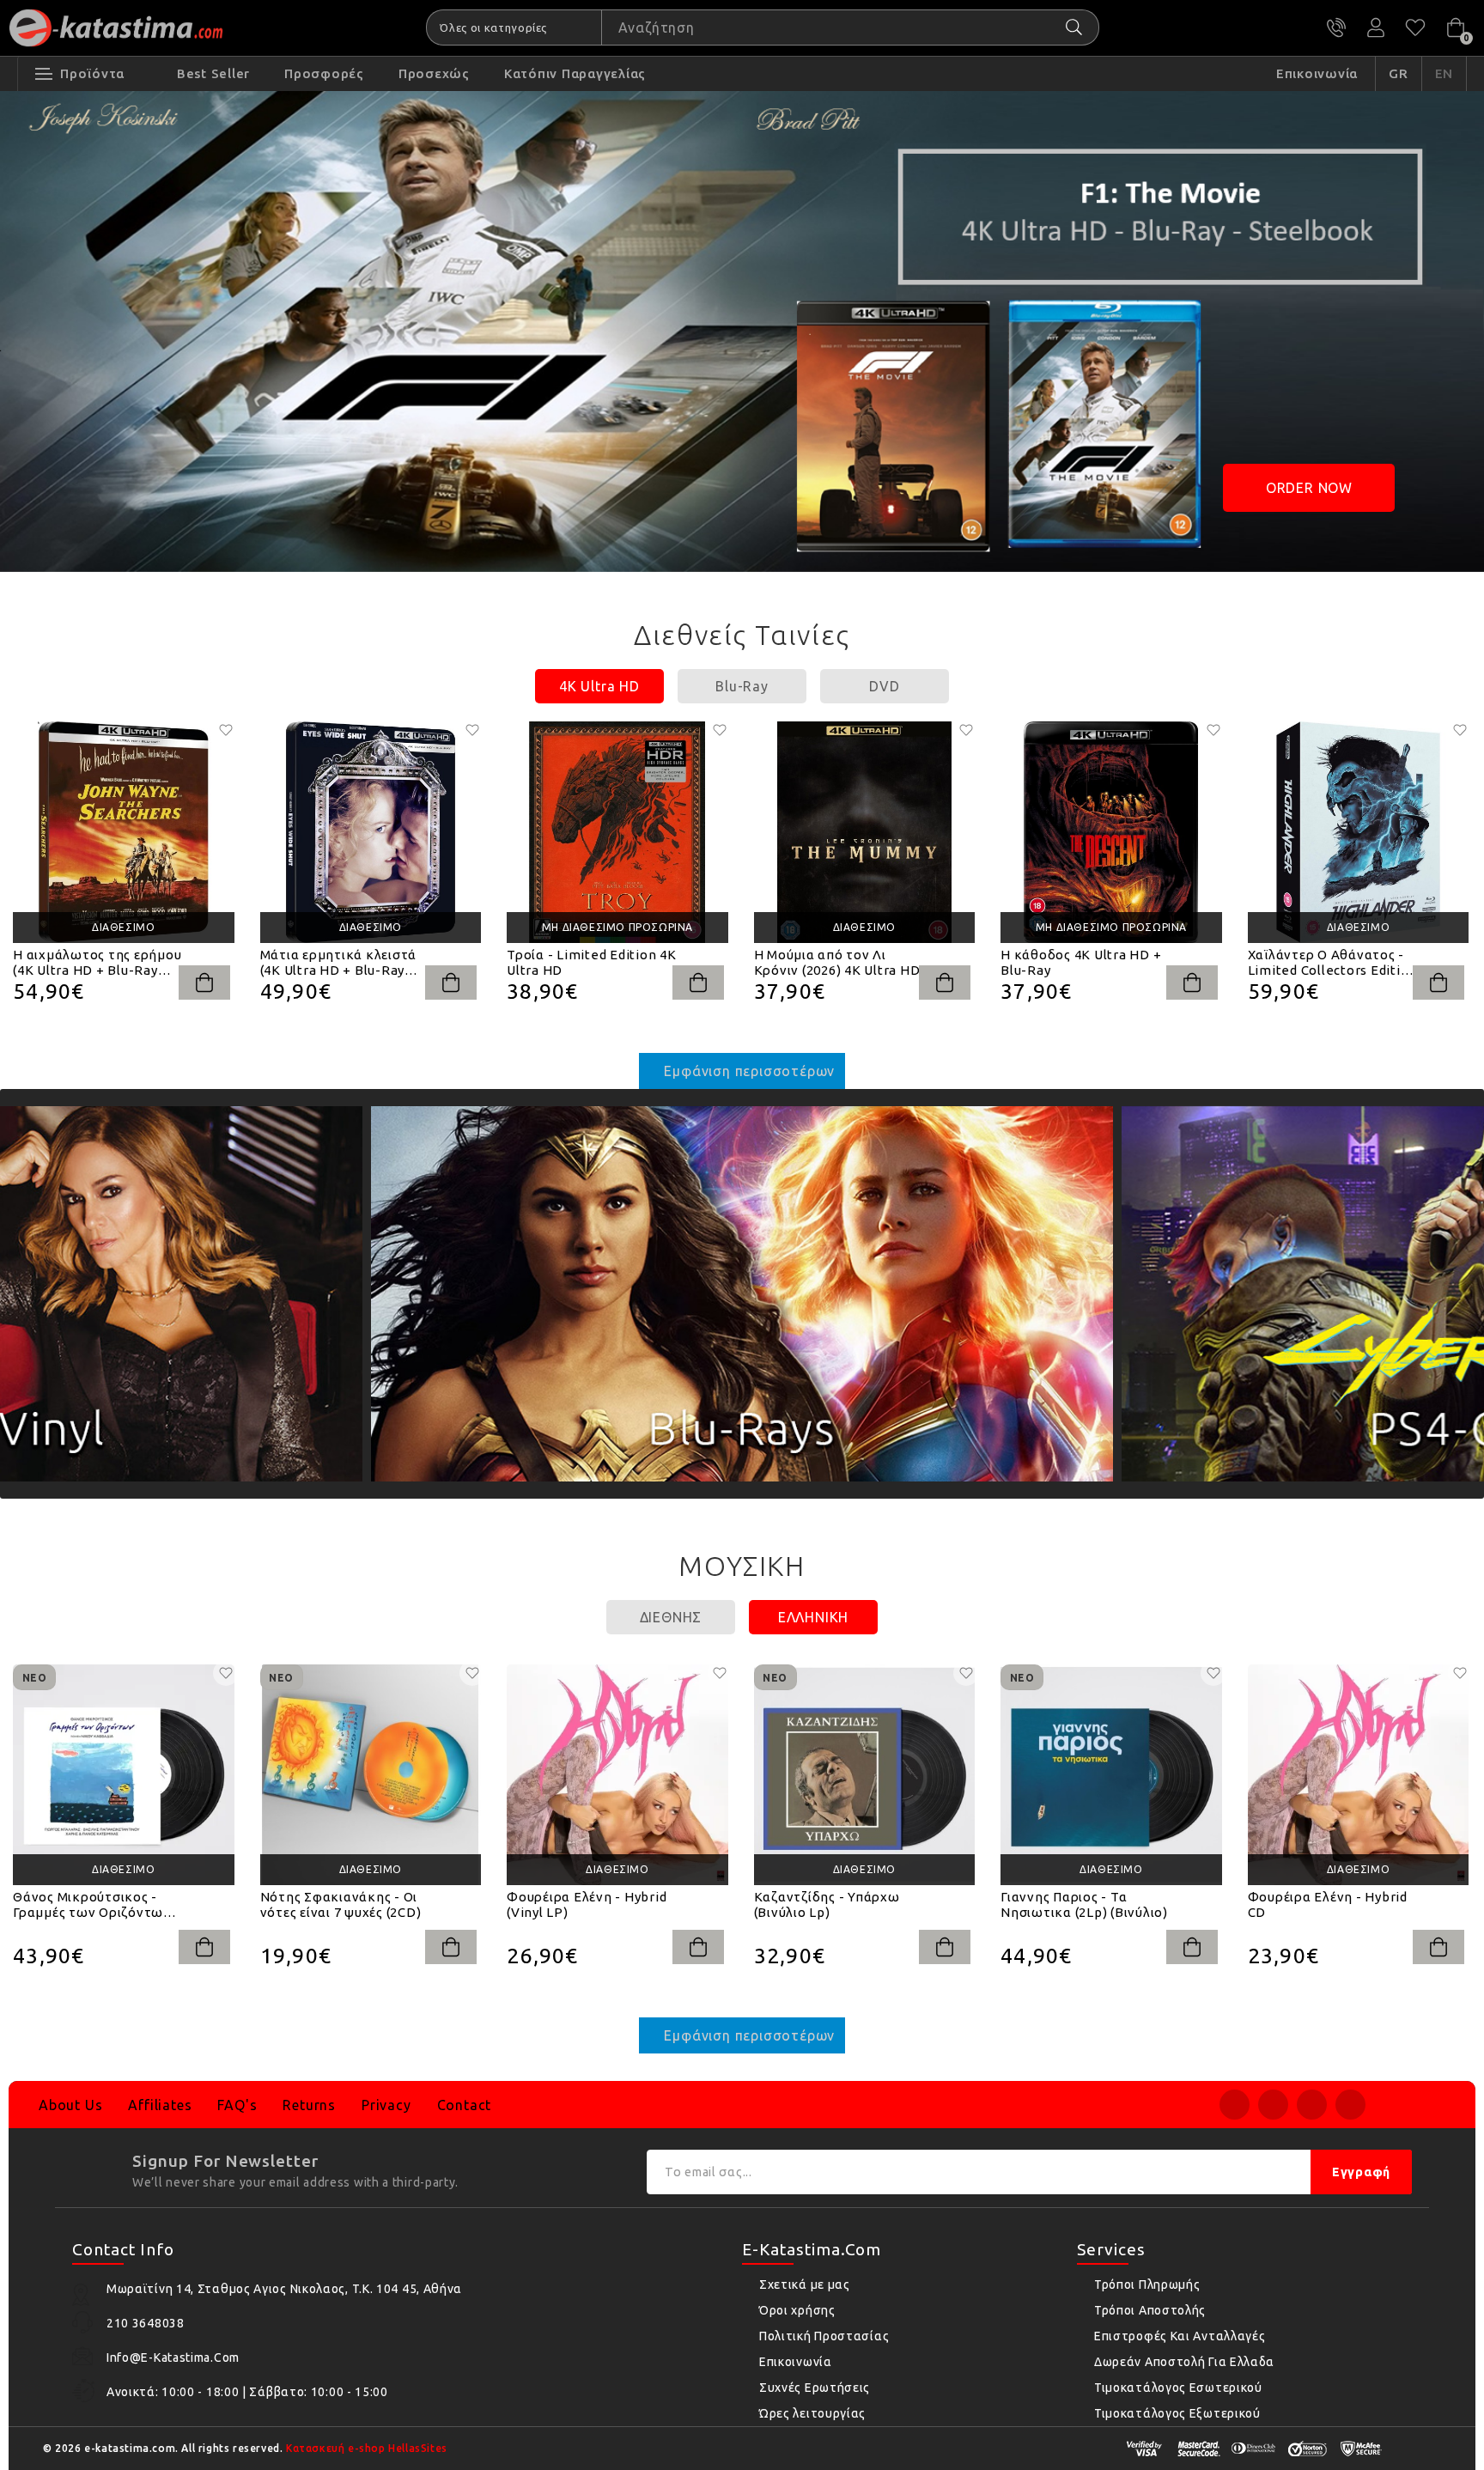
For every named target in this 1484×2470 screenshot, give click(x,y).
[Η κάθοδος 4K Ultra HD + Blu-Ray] (1111, 832)
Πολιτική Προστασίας (824, 2336)
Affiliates (160, 2105)
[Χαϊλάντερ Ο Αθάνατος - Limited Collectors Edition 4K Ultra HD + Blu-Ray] (1359, 832)
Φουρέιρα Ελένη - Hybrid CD (1328, 1904)
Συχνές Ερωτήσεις (815, 2388)
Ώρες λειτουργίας (812, 2413)
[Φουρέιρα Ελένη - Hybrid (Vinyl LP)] (617, 1775)
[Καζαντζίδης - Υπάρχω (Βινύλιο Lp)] (865, 1775)
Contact (465, 2105)
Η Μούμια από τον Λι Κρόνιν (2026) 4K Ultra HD (837, 962)
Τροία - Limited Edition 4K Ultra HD (592, 962)
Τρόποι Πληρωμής (1147, 2284)
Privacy (386, 2105)
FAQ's (237, 2105)
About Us (70, 2105)
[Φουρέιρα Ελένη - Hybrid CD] (1359, 1775)
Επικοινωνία (796, 2362)
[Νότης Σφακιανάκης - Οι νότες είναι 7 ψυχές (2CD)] (371, 1775)
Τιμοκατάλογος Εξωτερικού (1177, 2413)
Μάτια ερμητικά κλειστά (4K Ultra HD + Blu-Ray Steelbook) (339, 963)
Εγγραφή (1361, 2172)
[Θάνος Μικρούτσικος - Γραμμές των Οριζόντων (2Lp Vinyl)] (124, 1775)
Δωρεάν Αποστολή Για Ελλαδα (1184, 2362)
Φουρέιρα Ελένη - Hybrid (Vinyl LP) (587, 1904)
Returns (309, 2105)
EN (1444, 73)
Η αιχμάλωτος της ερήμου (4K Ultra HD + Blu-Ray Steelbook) (97, 963)
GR (1399, 73)
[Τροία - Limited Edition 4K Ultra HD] (617, 832)
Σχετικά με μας (805, 2284)
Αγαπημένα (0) (1415, 27)
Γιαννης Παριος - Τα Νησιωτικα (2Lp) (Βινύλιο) (1084, 1904)
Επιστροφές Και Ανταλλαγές (1180, 2336)
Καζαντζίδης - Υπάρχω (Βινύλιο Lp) (827, 1904)
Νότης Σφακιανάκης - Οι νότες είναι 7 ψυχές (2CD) (341, 1904)
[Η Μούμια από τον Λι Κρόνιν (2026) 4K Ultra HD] (865, 832)
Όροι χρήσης (797, 2310)
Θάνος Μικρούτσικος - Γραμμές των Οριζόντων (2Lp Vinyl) (92, 1905)
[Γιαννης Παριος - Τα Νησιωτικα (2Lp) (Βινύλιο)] (1111, 1775)
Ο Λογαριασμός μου (1376, 27)
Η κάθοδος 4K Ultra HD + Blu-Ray (1081, 962)
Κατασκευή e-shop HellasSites (367, 2448)
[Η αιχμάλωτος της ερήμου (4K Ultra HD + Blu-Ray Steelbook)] (124, 832)
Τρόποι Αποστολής (1150, 2310)
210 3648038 (1336, 27)
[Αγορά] (204, 983)
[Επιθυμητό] (226, 730)
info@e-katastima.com (173, 2357)
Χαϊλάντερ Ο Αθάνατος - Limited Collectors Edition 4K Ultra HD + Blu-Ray (1333, 963)
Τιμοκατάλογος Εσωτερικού (1178, 2388)
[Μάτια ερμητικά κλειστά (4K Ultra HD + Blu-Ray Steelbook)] (371, 832)
